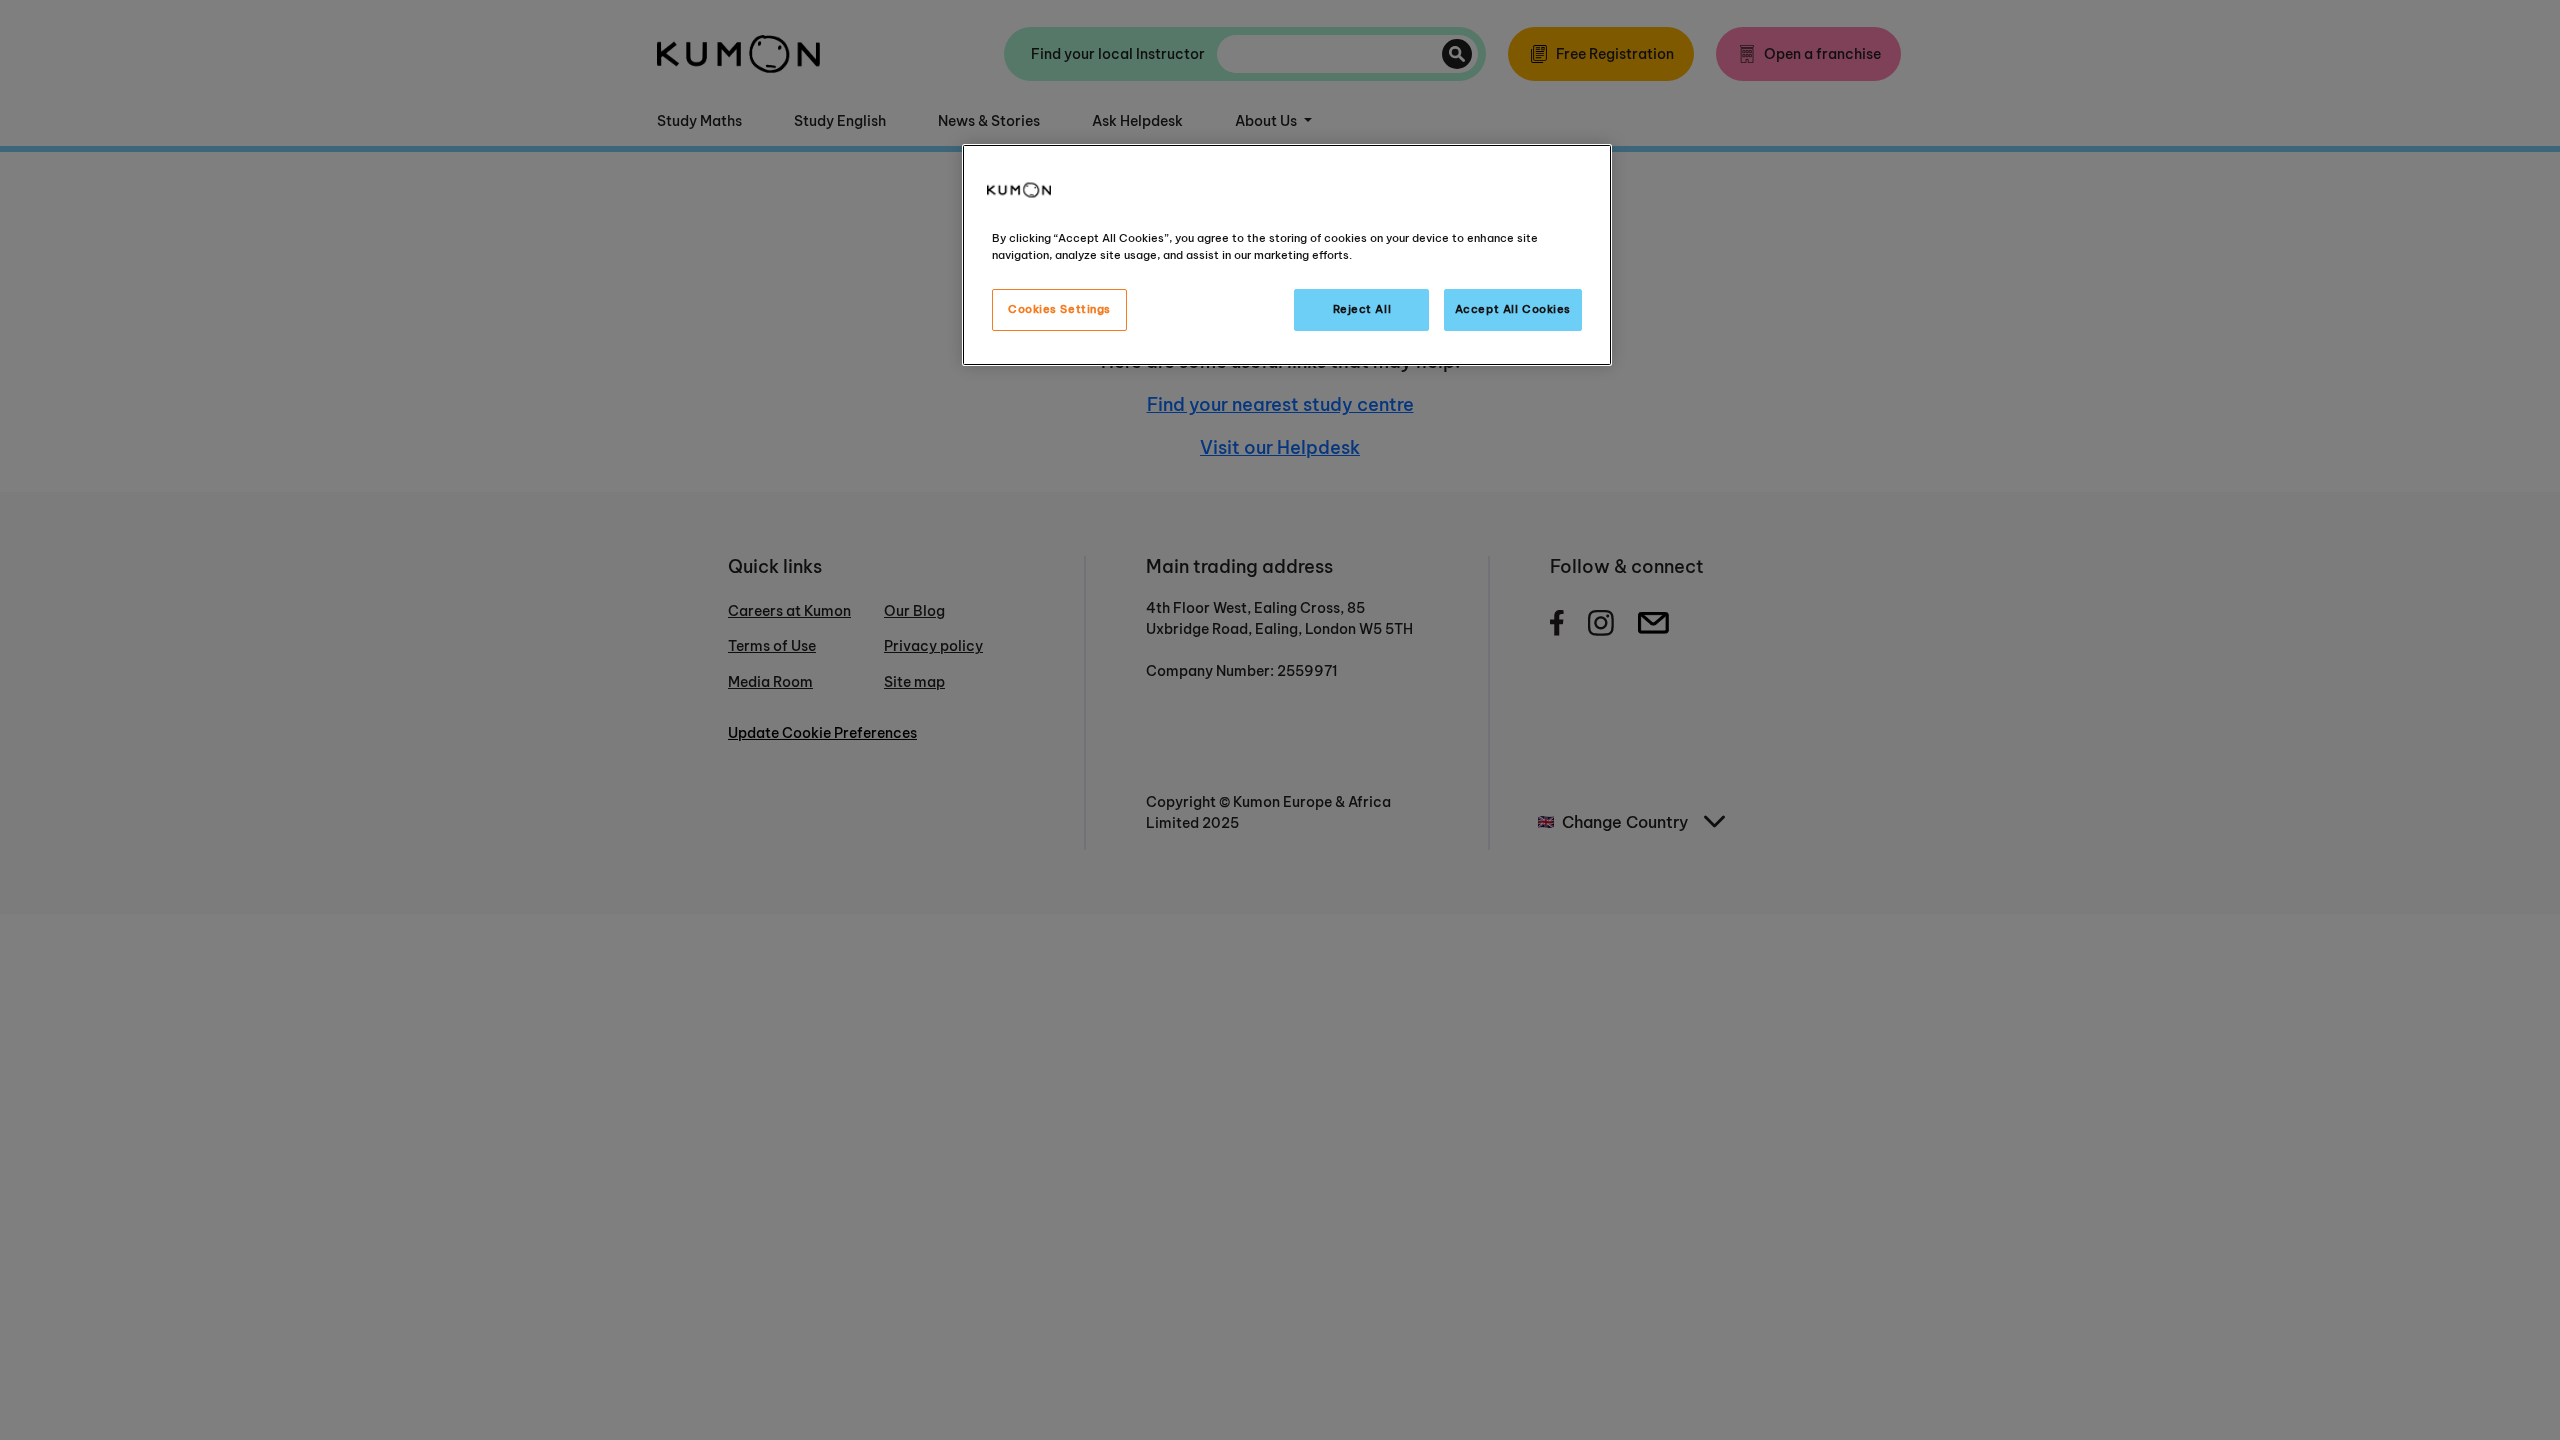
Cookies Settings (1059, 309)
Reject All (1362, 309)
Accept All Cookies (1513, 309)
